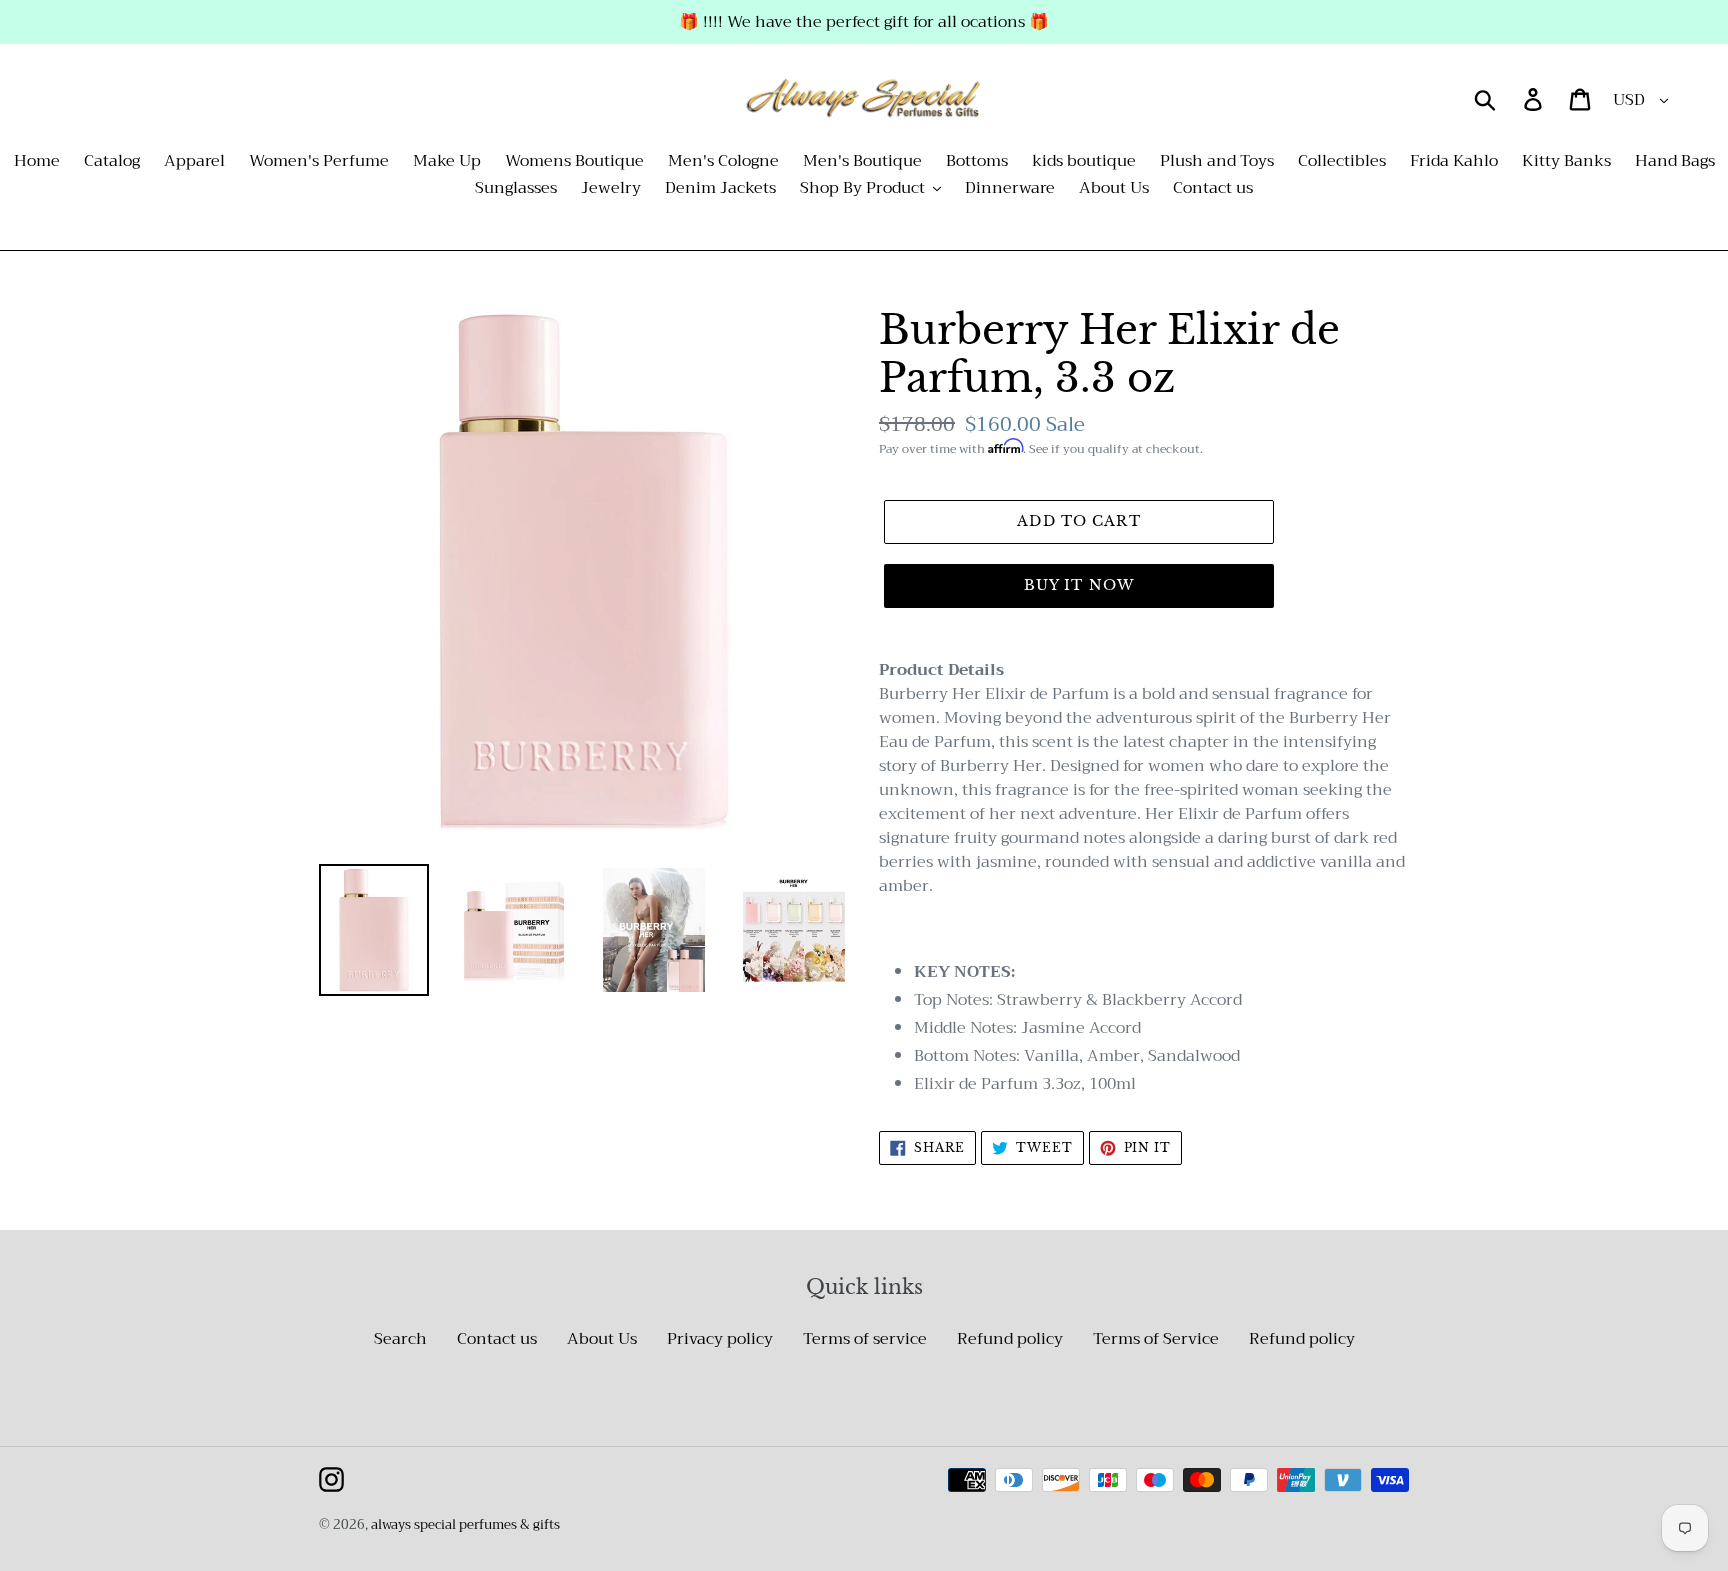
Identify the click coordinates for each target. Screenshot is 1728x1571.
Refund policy (1010, 1339)
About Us (602, 1339)
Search (400, 1339)
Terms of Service (1156, 1339)
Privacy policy (720, 1339)
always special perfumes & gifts (465, 1524)
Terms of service (865, 1339)
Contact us (497, 1339)
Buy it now (1079, 585)
